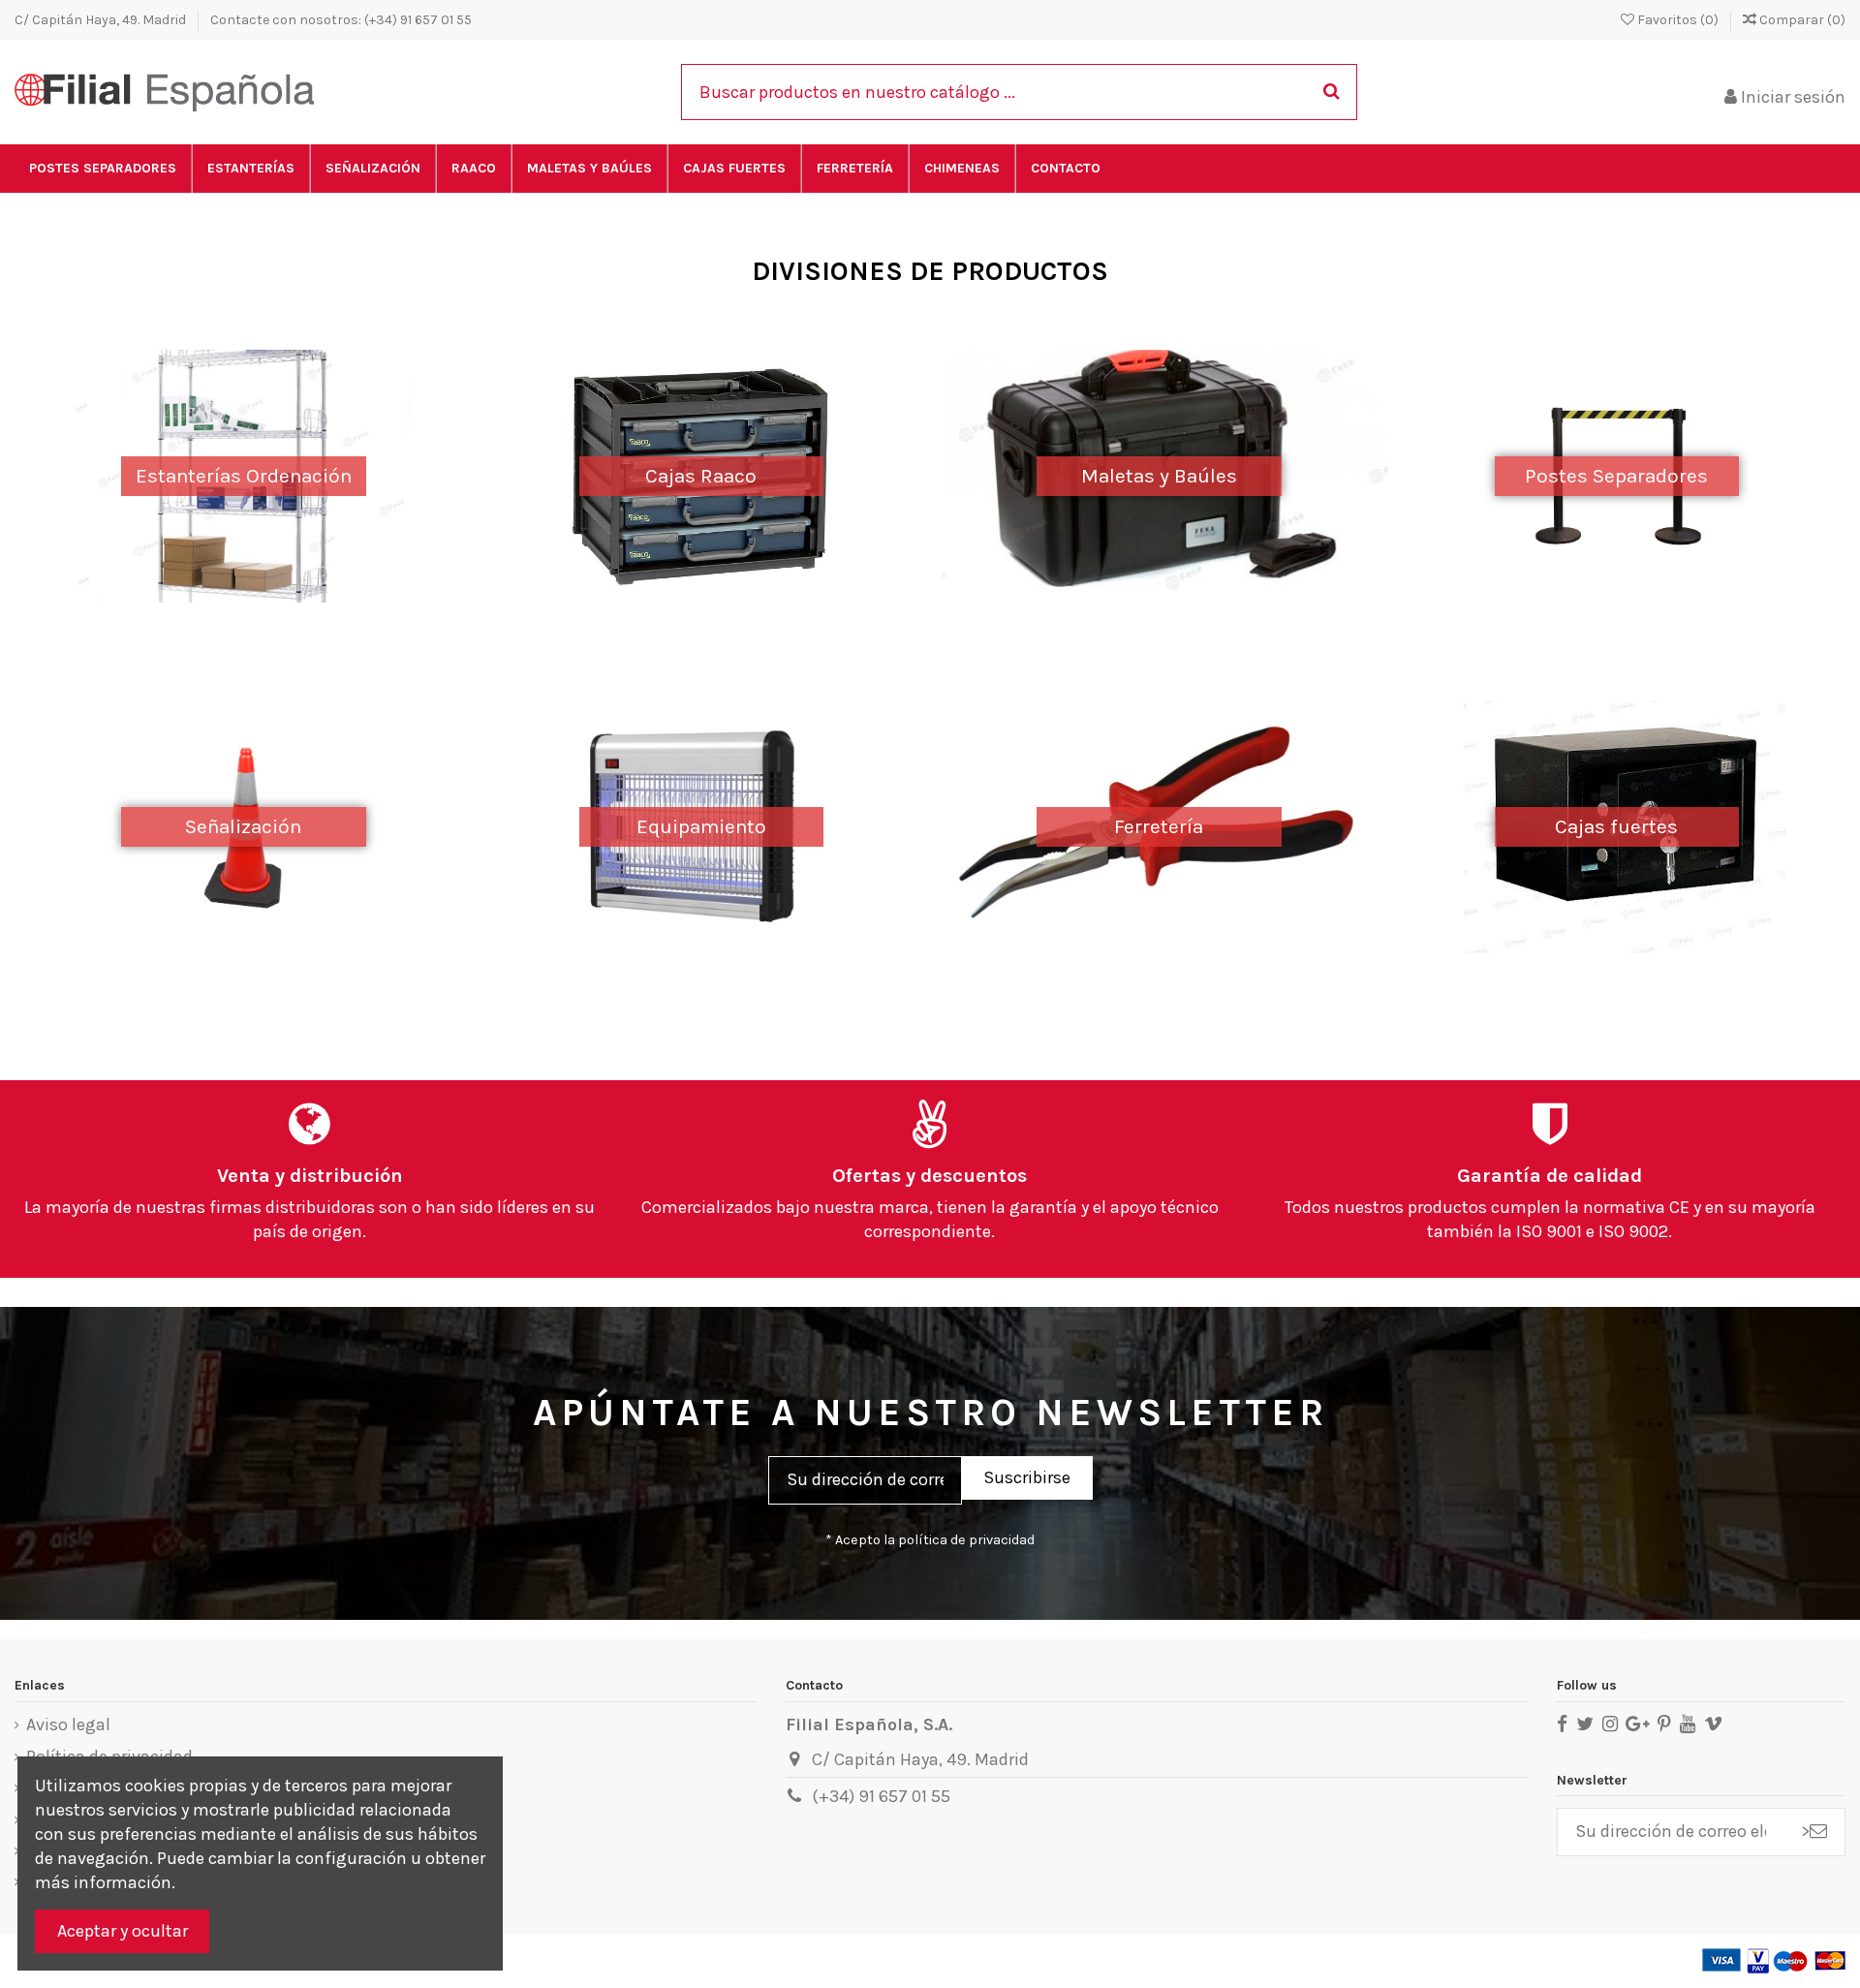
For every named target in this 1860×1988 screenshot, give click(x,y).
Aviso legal (68, 1724)
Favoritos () (1678, 20)
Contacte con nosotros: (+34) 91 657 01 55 (341, 20)
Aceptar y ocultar (123, 1931)
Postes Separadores (1616, 476)
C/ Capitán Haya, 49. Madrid (102, 20)
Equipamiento (701, 826)
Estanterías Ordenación (244, 476)
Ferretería (1159, 826)
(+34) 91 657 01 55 (881, 1796)
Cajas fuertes (1616, 826)
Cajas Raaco (701, 476)
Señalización (243, 826)
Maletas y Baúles (1159, 476)
